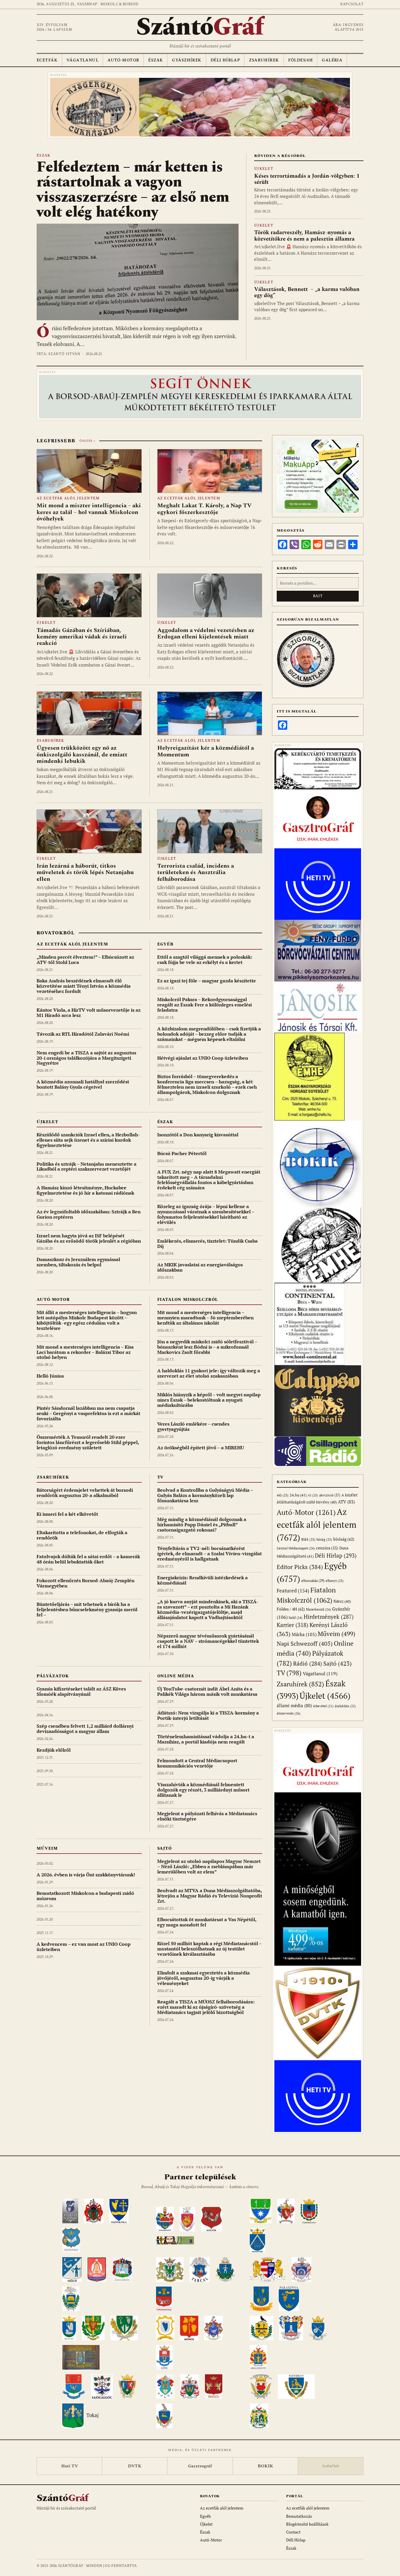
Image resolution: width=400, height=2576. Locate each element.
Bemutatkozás (299, 2516)
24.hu (298, 1495)
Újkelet (264, 169)
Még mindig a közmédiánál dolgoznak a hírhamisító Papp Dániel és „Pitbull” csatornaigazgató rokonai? (202, 1525)
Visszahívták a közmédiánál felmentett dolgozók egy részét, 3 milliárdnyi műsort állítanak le (203, 1790)
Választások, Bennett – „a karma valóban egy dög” (307, 292)
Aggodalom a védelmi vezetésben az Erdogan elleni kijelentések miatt (206, 633)
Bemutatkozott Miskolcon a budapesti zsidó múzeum (85, 1896)
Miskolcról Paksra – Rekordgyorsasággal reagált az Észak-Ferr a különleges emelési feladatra (205, 1005)
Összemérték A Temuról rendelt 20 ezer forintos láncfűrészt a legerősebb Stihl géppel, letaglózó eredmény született (88, 1442)
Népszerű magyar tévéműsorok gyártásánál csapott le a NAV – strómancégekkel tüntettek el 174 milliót (208, 1641)
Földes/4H (301, 60)
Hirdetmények (329, 1617)
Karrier (293, 1625)
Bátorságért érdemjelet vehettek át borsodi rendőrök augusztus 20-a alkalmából (85, 1493)
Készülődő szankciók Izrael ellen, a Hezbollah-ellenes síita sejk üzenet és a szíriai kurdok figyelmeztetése (88, 1140)
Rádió (308, 1663)
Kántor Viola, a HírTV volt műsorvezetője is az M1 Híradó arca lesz (89, 1013)
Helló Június (50, 1376)
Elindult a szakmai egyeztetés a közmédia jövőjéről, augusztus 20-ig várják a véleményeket (204, 1978)
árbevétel (323, 1706)
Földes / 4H (291, 1609)
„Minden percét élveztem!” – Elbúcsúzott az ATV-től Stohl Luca (85, 960)
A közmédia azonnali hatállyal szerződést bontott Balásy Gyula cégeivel (83, 1084)
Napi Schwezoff (305, 1644)
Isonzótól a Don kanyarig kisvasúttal (198, 1135)
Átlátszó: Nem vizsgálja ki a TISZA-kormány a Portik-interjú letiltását (208, 1715)
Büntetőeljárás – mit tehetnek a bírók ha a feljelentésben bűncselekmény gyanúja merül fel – (87, 1609)
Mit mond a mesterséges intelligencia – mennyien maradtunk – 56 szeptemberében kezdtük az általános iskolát (205, 1318)
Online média (176, 1676)
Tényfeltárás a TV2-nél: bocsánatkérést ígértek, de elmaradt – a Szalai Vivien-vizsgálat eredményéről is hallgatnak (210, 1554)
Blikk (308, 1539)
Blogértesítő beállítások (307, 2524)
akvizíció (330, 1495)
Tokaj (93, 2415)
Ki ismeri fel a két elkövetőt (67, 1514)
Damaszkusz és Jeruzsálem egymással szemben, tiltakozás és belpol (78, 1262)
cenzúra (327, 1548)
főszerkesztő (318, 1609)
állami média (294, 1706)
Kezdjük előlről (54, 1750)
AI (313, 1495)
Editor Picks (300, 1567)
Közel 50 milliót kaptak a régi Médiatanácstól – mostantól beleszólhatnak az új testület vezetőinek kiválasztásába (209, 1949)
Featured (293, 1591)
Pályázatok (53, 1676)
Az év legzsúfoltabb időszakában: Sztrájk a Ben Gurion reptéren (89, 1214)
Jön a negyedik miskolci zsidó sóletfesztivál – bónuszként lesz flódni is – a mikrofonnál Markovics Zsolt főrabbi (207, 1347)
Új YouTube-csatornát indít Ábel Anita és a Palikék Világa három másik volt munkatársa (207, 1691)
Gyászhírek (187, 60)
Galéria (332, 60)
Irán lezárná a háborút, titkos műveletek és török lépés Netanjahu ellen (85, 872)
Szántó (200, 27)
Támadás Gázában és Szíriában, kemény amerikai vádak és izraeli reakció (82, 637)
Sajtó (165, 1848)
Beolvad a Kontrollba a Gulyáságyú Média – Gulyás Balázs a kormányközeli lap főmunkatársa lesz (205, 1495)
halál (296, 1617)
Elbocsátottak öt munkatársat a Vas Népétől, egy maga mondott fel (207, 1922)
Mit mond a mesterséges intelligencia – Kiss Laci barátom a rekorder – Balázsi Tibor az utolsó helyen (85, 1352)
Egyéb (165, 944)
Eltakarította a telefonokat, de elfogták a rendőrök (82, 1535)
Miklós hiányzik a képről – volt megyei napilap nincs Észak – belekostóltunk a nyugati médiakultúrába (209, 1400)
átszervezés (289, 1713)
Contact (293, 2532)
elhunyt (335, 1581)
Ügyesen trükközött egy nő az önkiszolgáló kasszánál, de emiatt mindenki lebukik (82, 755)
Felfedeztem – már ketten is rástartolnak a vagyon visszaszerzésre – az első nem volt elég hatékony (133, 190)
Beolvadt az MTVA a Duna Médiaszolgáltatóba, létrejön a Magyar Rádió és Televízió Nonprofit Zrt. (210, 1896)
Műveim (47, 1848)
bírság (324, 1539)
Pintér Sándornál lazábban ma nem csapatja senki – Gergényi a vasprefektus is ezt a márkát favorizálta (88, 1413)
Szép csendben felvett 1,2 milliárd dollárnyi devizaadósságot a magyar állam (85, 1729)
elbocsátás (313, 1581)
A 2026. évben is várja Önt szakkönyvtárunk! (86, 1875)
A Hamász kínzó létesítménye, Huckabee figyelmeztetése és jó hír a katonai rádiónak (85, 1190)
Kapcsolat (352, 4)
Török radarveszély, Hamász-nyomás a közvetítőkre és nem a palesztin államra (304, 236)
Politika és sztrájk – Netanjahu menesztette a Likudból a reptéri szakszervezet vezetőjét (87, 1167)
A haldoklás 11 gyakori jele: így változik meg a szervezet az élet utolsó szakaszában (209, 1373)
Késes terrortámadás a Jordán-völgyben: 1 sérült (307, 179)
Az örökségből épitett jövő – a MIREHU (201, 1448)
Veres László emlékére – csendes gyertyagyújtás (193, 1426)
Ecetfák (47, 60)
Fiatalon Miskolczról (188, 1300)
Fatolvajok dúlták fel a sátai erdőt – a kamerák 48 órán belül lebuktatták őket (88, 1559)
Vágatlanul (82, 60)
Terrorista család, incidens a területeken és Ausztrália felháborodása (196, 872)
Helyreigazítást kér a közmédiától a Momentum (206, 751)
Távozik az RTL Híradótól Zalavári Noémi (83, 1034)
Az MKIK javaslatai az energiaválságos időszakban (200, 1267)
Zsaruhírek (264, 60)
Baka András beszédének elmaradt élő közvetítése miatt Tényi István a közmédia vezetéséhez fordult (84, 986)
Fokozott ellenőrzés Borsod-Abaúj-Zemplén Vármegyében (86, 1583)
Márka (304, 1634)
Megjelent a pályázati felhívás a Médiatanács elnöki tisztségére (207, 1816)
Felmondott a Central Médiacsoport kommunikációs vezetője (197, 1763)
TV (161, 1477)
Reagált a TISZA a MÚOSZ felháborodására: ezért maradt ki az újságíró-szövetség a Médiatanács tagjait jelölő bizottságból (206, 2007)
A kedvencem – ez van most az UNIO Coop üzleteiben (84, 1947)
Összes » (87, 441)
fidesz (342, 1601)
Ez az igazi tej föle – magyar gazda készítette (207, 981)
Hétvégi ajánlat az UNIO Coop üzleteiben (203, 1058)
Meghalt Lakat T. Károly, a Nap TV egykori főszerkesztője (204, 509)
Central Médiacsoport (296, 1548)
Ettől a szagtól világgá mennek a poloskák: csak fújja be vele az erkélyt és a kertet (205, 960)
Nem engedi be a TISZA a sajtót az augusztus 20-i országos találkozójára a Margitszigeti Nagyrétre (86, 1058)
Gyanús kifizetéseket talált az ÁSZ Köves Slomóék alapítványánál (81, 1691)
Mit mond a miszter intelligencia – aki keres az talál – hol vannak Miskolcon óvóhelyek (89, 512)
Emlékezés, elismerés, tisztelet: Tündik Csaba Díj (207, 1244)
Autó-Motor (123, 60)
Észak (155, 60)
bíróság (344, 1539)
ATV (346, 1502)
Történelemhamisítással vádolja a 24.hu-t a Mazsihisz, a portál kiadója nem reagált (206, 1739)
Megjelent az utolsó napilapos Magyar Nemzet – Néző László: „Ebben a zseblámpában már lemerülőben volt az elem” (209, 1866)
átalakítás (345, 1706)
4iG (283, 1495)
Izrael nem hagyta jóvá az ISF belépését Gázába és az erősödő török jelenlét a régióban (89, 1238)
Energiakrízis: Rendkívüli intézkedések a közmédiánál (202, 1580)
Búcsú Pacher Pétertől (182, 1153)
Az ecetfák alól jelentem (68, 498)
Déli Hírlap (225, 60)
